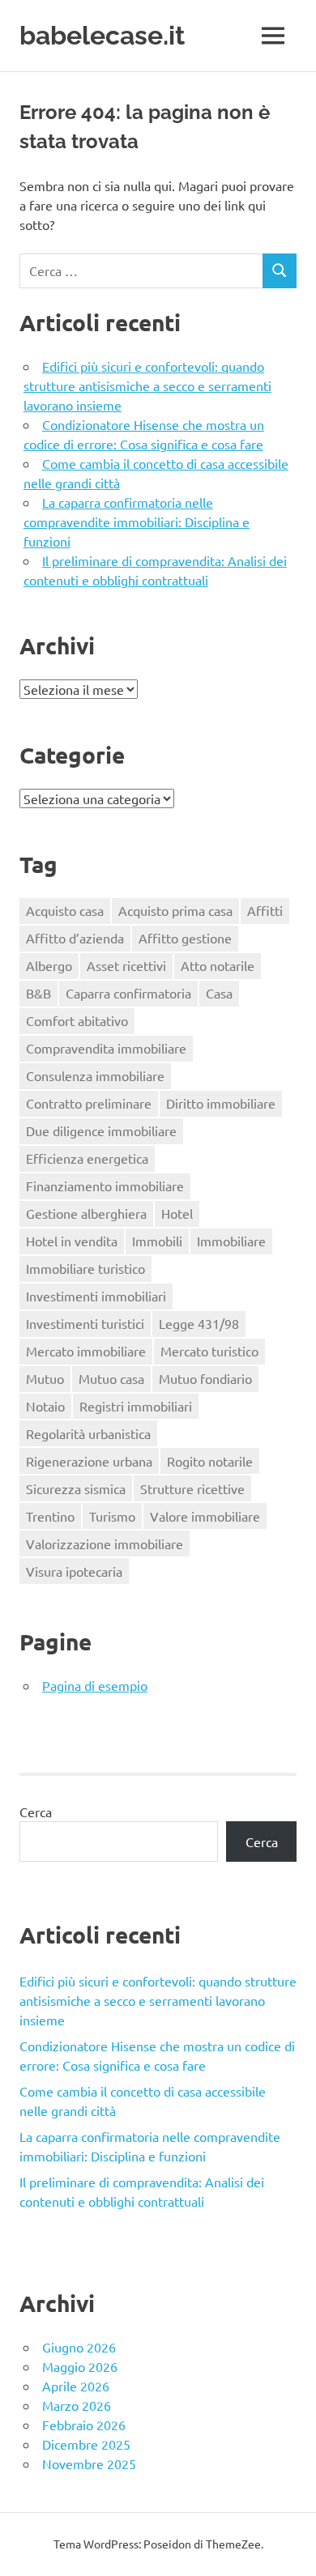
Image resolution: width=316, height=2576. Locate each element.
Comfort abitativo (77, 1020)
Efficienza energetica (87, 1158)
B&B (38, 993)
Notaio (45, 1406)
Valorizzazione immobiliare (105, 1543)
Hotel (177, 1213)
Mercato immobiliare (86, 1351)
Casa (219, 993)
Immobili (157, 1241)
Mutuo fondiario (205, 1378)
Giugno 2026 (79, 2347)
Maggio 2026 (80, 2366)
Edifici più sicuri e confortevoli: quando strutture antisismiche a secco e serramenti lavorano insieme (147, 385)
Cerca (36, 1812)
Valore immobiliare (205, 1516)
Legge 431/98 (199, 1323)
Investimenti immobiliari (96, 1296)
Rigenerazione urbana (89, 1461)
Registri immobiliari (136, 1406)
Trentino (50, 1516)
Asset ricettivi (126, 965)
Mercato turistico (209, 1351)
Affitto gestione (185, 938)
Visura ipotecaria (74, 1571)
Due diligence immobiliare (101, 1130)
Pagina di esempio (95, 1685)
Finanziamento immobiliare (105, 1186)
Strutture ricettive (192, 1488)
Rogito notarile (210, 1461)
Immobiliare (231, 1241)
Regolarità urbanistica (88, 1433)
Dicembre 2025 (86, 2444)
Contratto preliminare (89, 1103)
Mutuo (45, 1378)
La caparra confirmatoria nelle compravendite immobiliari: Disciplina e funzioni (137, 522)
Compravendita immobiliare (106, 1048)
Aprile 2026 (76, 2386)
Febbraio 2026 (84, 2425)
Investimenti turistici (85, 1323)
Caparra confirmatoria (128, 993)
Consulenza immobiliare (95, 1075)
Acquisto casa (65, 910)
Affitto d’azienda (75, 938)
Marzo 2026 (77, 2405)
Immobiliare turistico (85, 1268)
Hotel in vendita (72, 1241)
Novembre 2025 (89, 2463)
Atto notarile (218, 965)
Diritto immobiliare (221, 1103)
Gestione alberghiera (86, 1213)
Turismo (112, 1516)
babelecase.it (102, 35)
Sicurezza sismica (76, 1488)
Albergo (49, 965)
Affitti (265, 910)
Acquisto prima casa (175, 910)
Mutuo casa (111, 1378)
